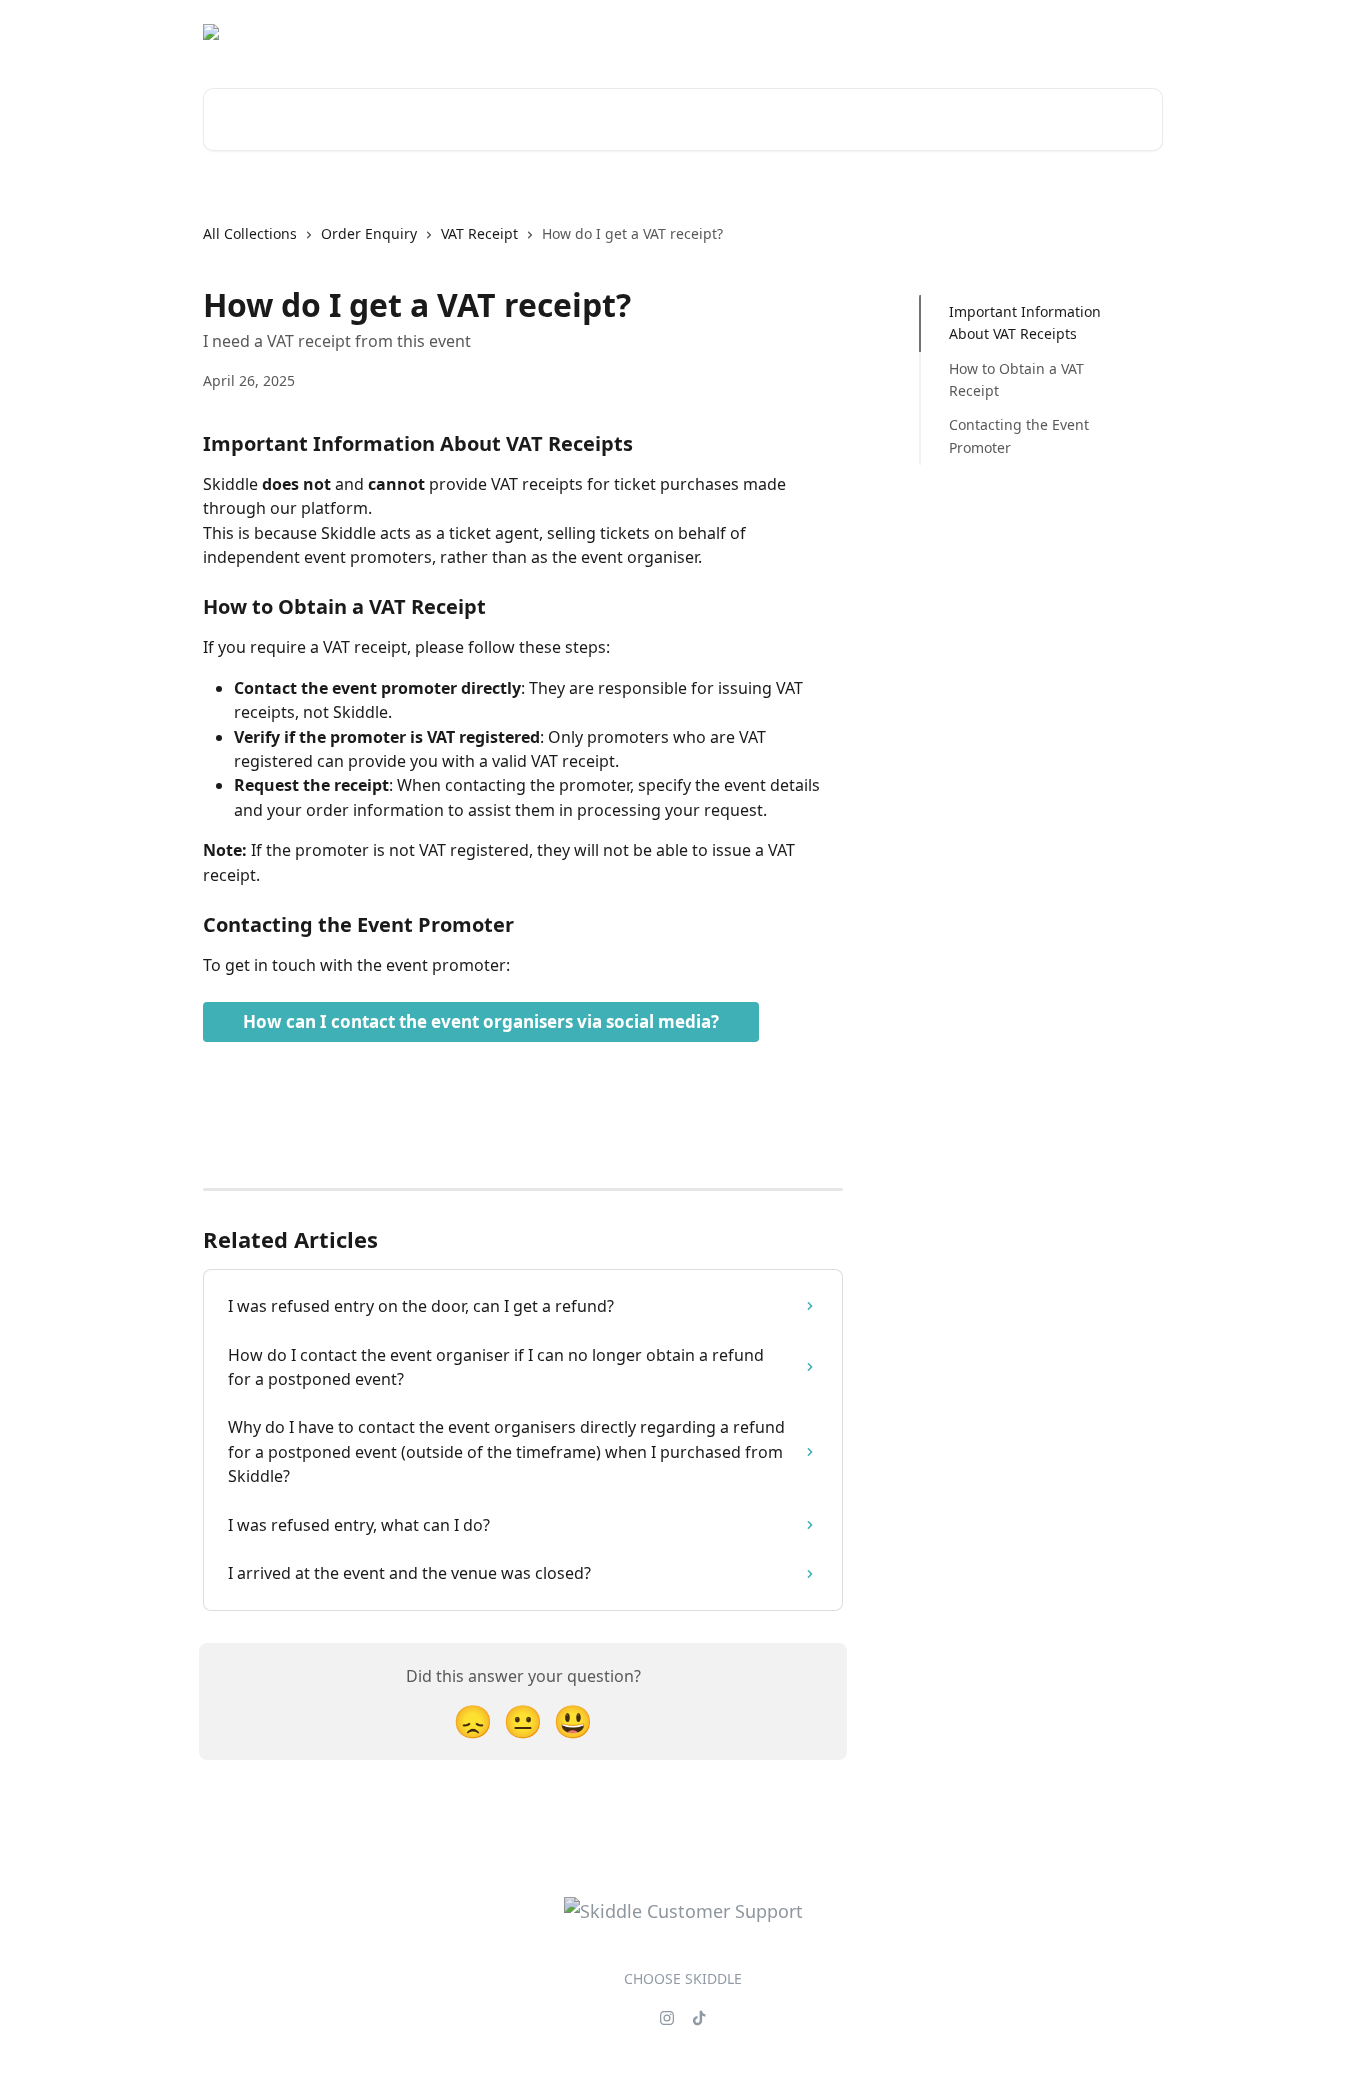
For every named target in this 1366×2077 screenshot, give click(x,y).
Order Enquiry (369, 233)
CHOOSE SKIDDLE (683, 1978)
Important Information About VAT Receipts (1025, 322)
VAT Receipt (479, 233)
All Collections (250, 233)
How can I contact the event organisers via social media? (481, 1021)
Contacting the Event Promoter (1019, 435)
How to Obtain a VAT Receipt (1016, 379)
